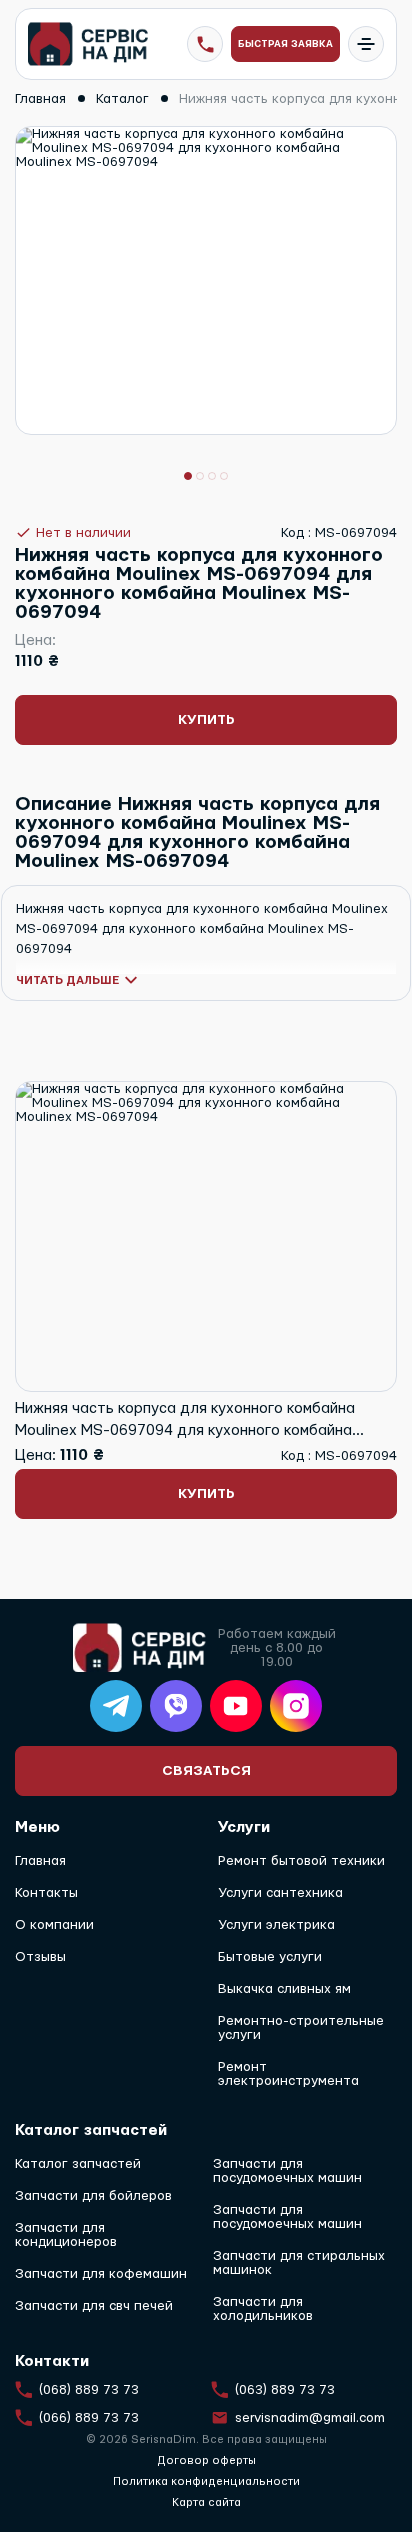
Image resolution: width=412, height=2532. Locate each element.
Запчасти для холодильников (263, 2309)
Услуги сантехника (280, 1893)
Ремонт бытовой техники (301, 1861)
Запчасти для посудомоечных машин (287, 2171)
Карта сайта (206, 2502)
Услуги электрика (276, 1925)
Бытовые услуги (270, 1957)
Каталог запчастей (78, 2164)
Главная (40, 1861)
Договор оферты (206, 2460)
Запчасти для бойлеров (93, 2196)
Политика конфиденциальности (206, 2481)
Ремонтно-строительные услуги (301, 2028)
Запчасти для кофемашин (101, 2274)
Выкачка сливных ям (284, 1989)
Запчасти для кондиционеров (66, 2235)
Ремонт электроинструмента (288, 2074)
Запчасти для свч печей (94, 2306)
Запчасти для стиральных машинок (299, 2263)
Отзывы (40, 1957)
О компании (54, 1925)
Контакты (46, 1893)
